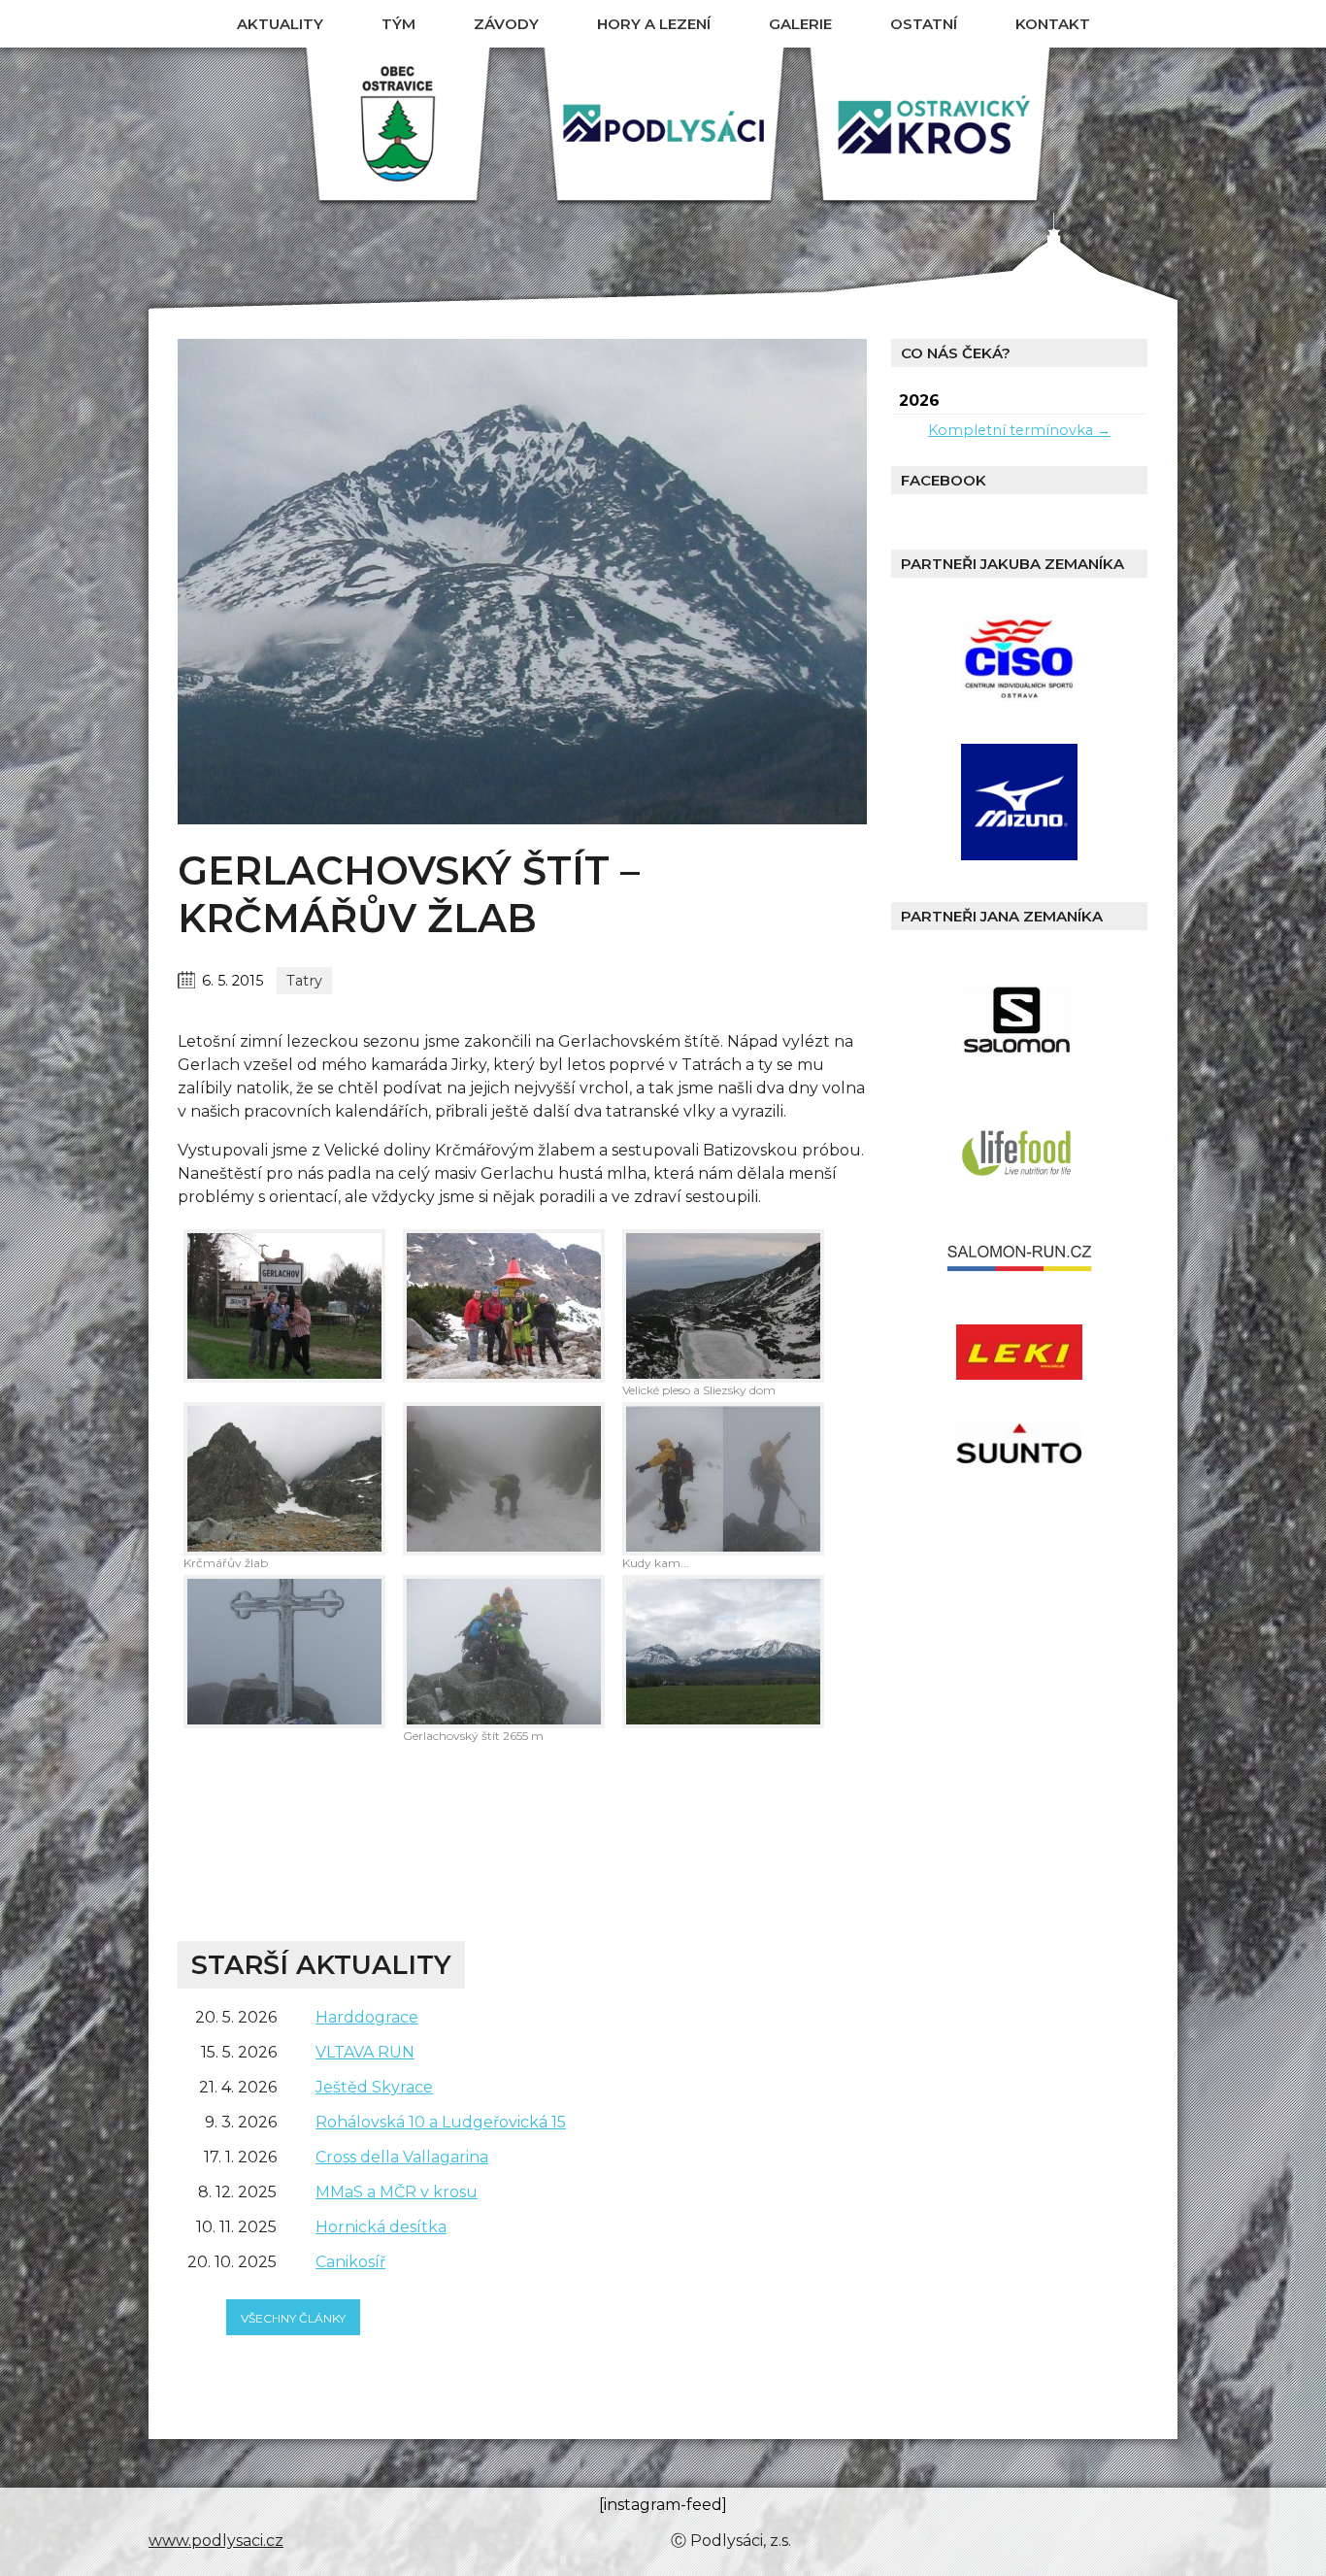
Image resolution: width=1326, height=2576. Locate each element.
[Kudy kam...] (723, 1479)
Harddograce (367, 2017)
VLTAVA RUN (365, 2052)
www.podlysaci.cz (216, 2541)
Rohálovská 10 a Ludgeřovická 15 (441, 2122)
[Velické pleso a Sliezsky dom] (723, 1306)
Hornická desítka (381, 2227)
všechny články (293, 2318)
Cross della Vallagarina (402, 2157)
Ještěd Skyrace (374, 2087)
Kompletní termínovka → (1019, 430)
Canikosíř (350, 2262)
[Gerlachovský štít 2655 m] (504, 1652)
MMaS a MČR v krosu (397, 2192)
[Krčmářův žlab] (284, 1479)
